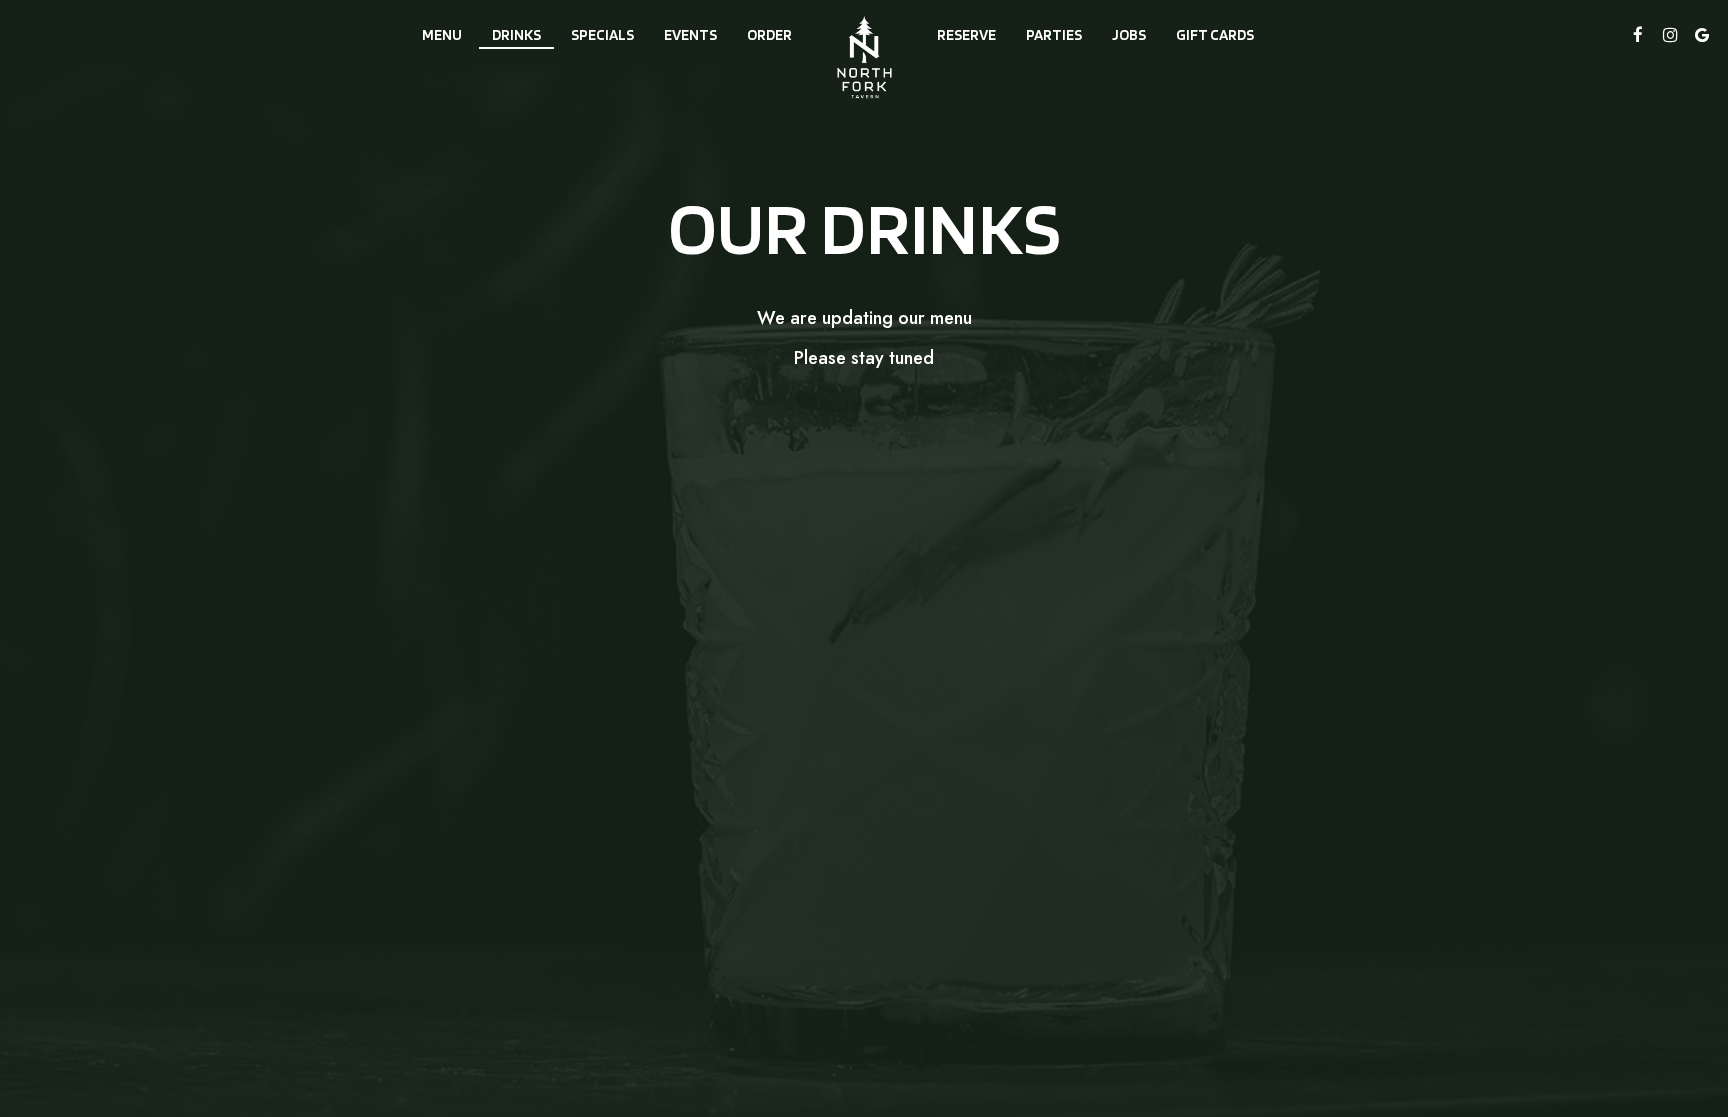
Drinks (516, 34)
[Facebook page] (1638, 35)
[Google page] (1702, 35)
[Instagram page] (1670, 35)
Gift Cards (1215, 34)
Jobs (1129, 34)
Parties (1054, 34)
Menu (442, 34)
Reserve (966, 34)
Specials (602, 34)
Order (769, 34)
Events (690, 34)
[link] (864, 57)
